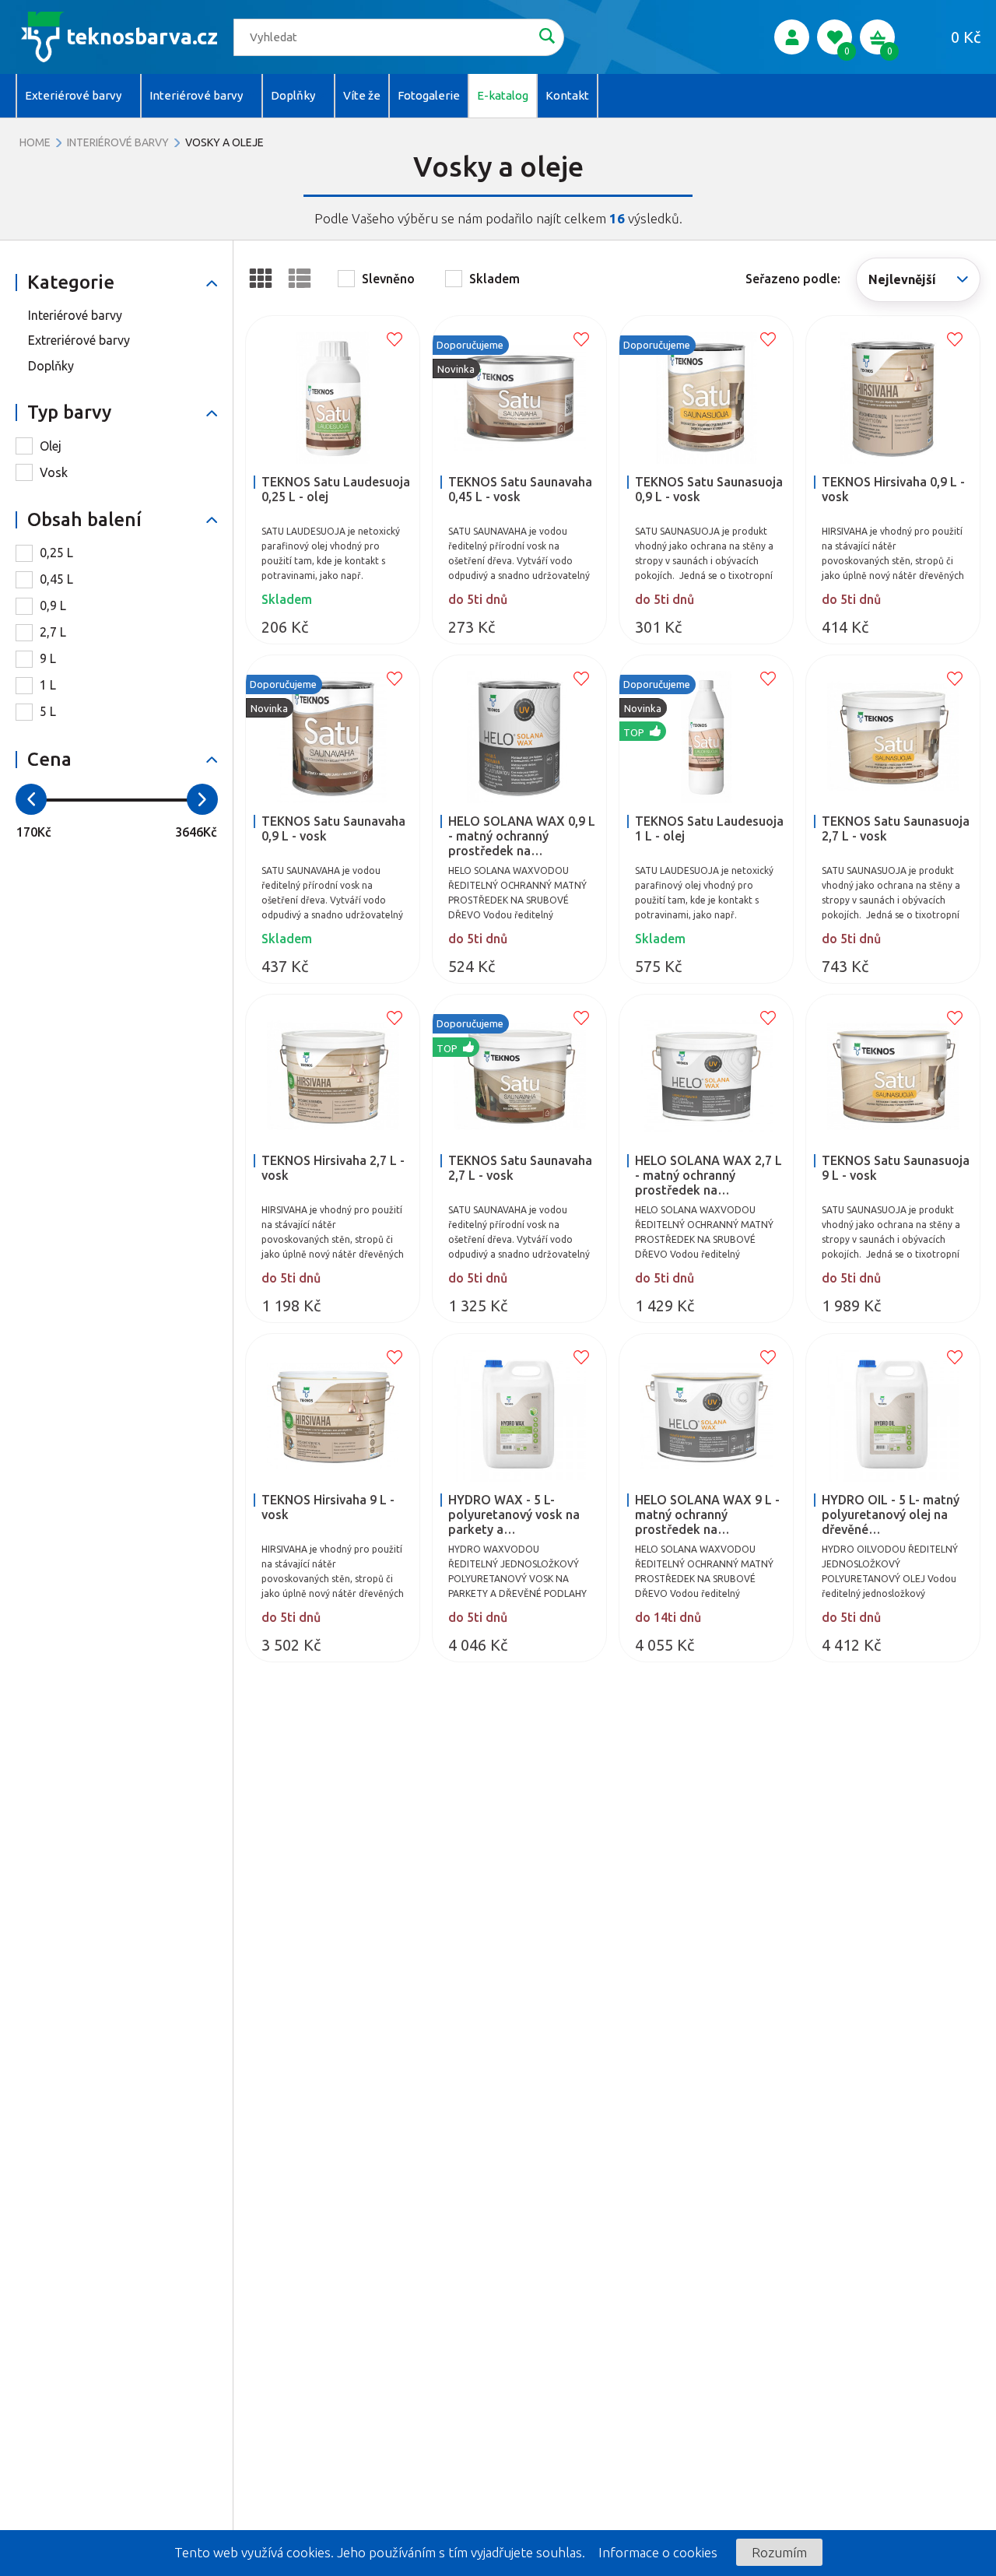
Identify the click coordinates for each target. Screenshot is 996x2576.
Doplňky (51, 366)
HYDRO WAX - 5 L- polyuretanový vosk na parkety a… (514, 1514)
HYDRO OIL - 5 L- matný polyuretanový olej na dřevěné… (891, 1514)
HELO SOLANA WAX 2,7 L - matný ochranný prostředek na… (708, 1175)
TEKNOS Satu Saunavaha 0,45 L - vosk (520, 489)
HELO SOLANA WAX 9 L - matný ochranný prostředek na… (707, 1514)
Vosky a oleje (224, 142)
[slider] (31, 799)
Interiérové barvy (118, 142)
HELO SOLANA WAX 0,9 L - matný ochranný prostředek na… (522, 836)
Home (35, 142)
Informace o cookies (658, 2552)
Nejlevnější (902, 279)
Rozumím (779, 2552)
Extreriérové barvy (79, 340)
